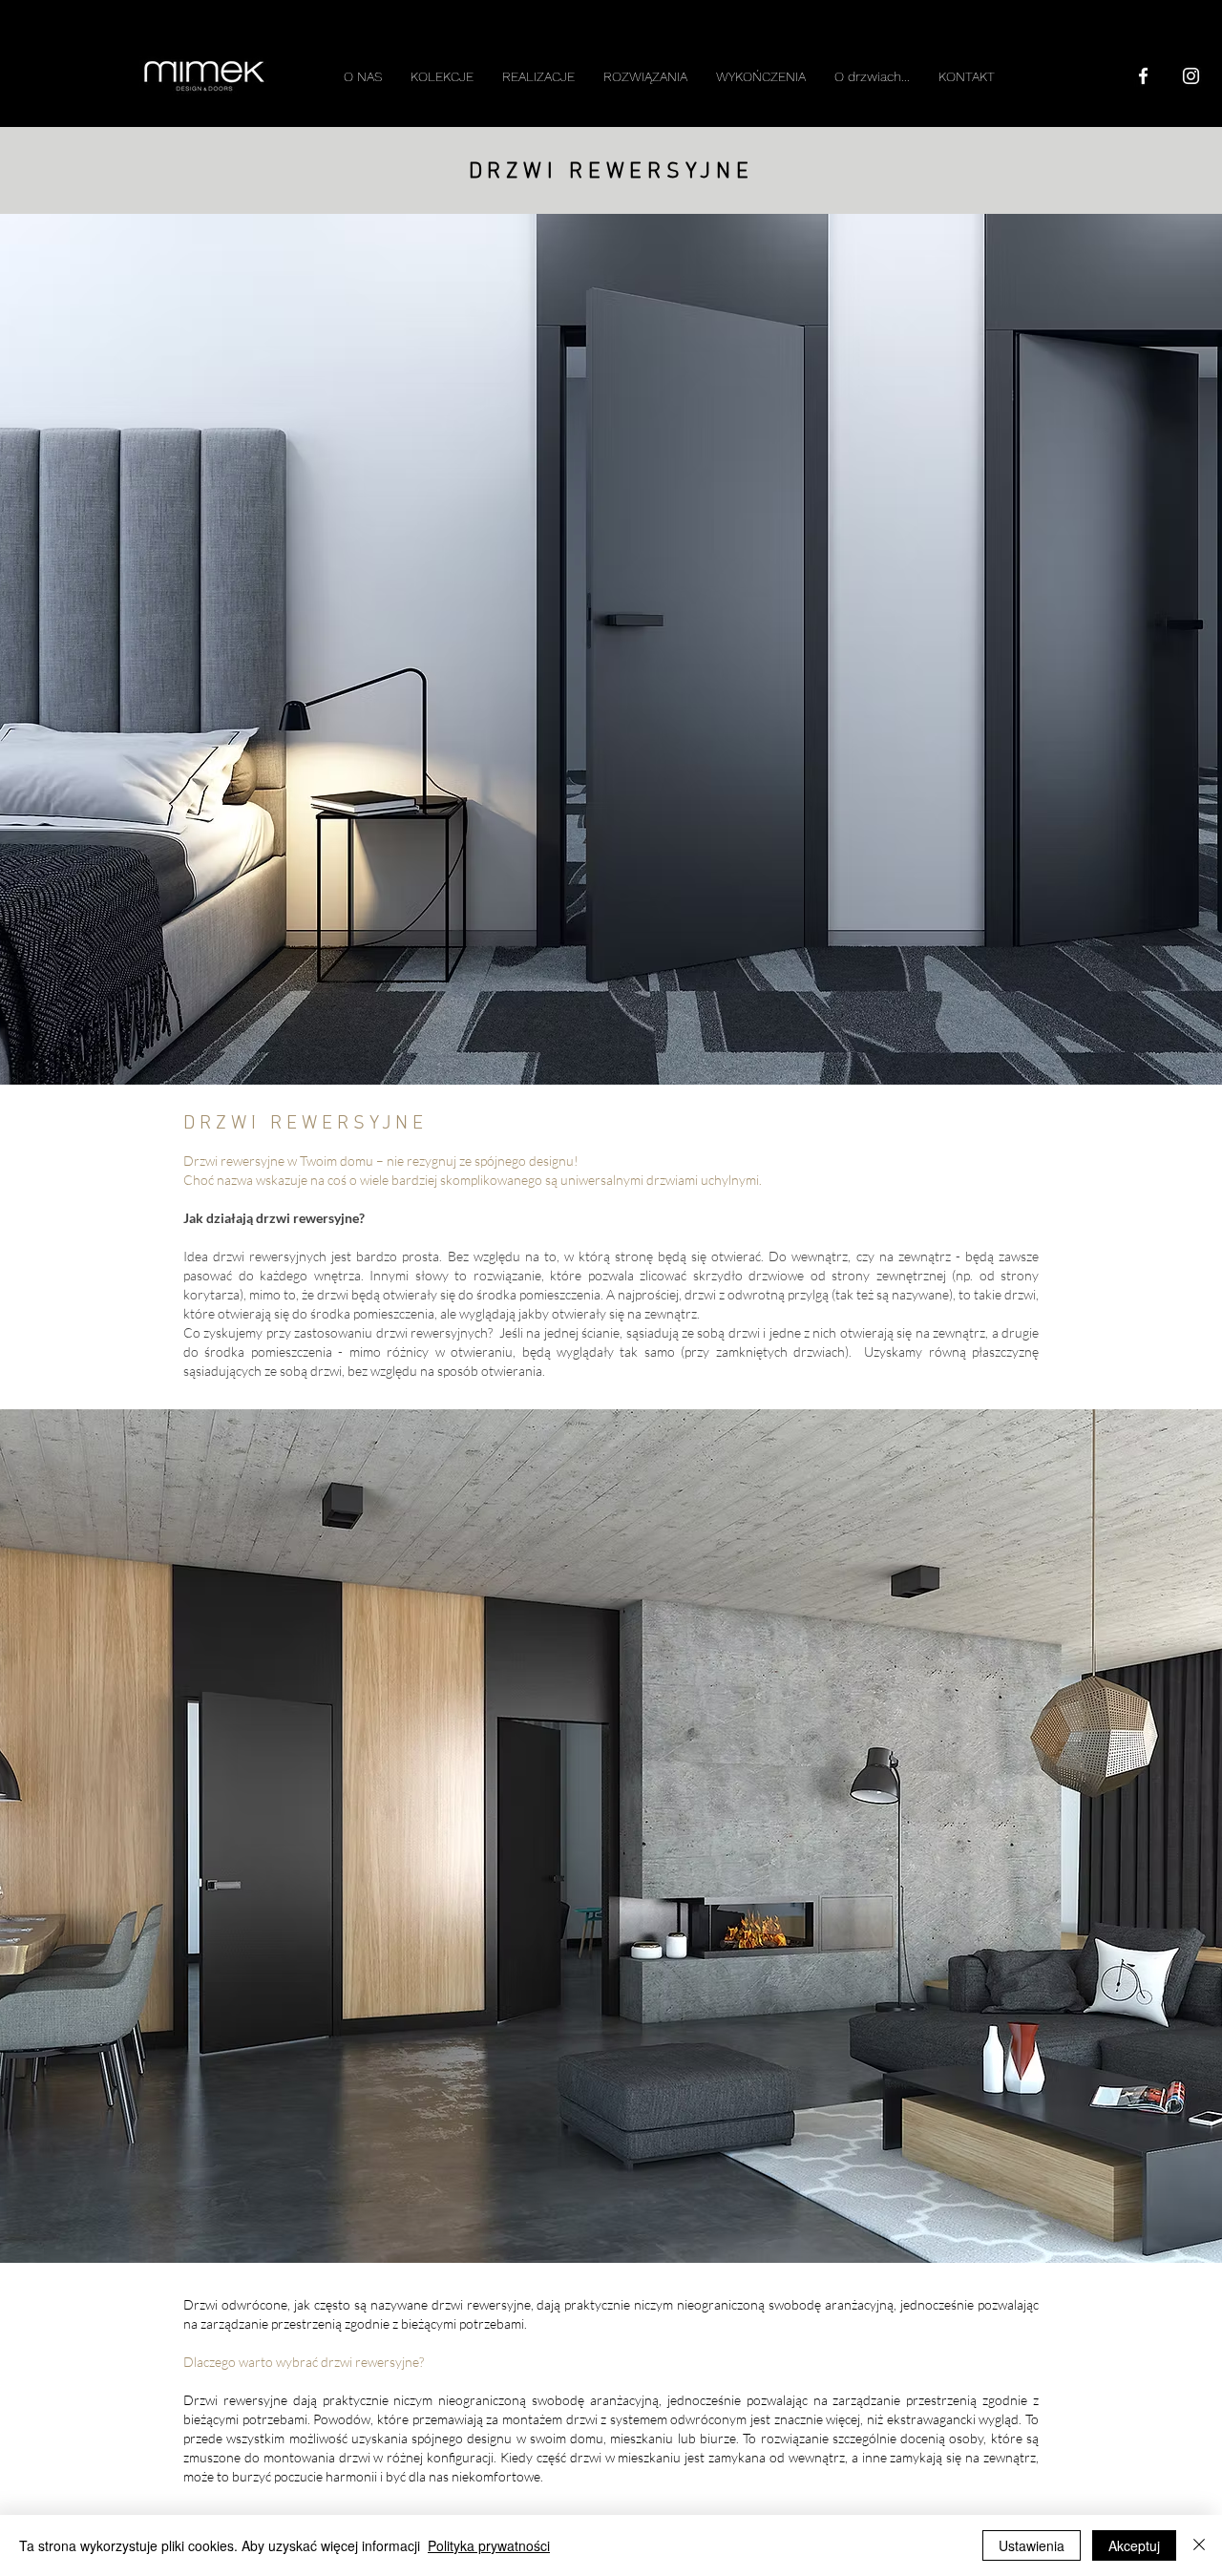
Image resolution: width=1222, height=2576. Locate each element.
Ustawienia (1032, 2545)
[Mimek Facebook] (1143, 76)
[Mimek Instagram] (1191, 76)
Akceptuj (1134, 2545)
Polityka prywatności (489, 2545)
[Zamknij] (1199, 2545)
